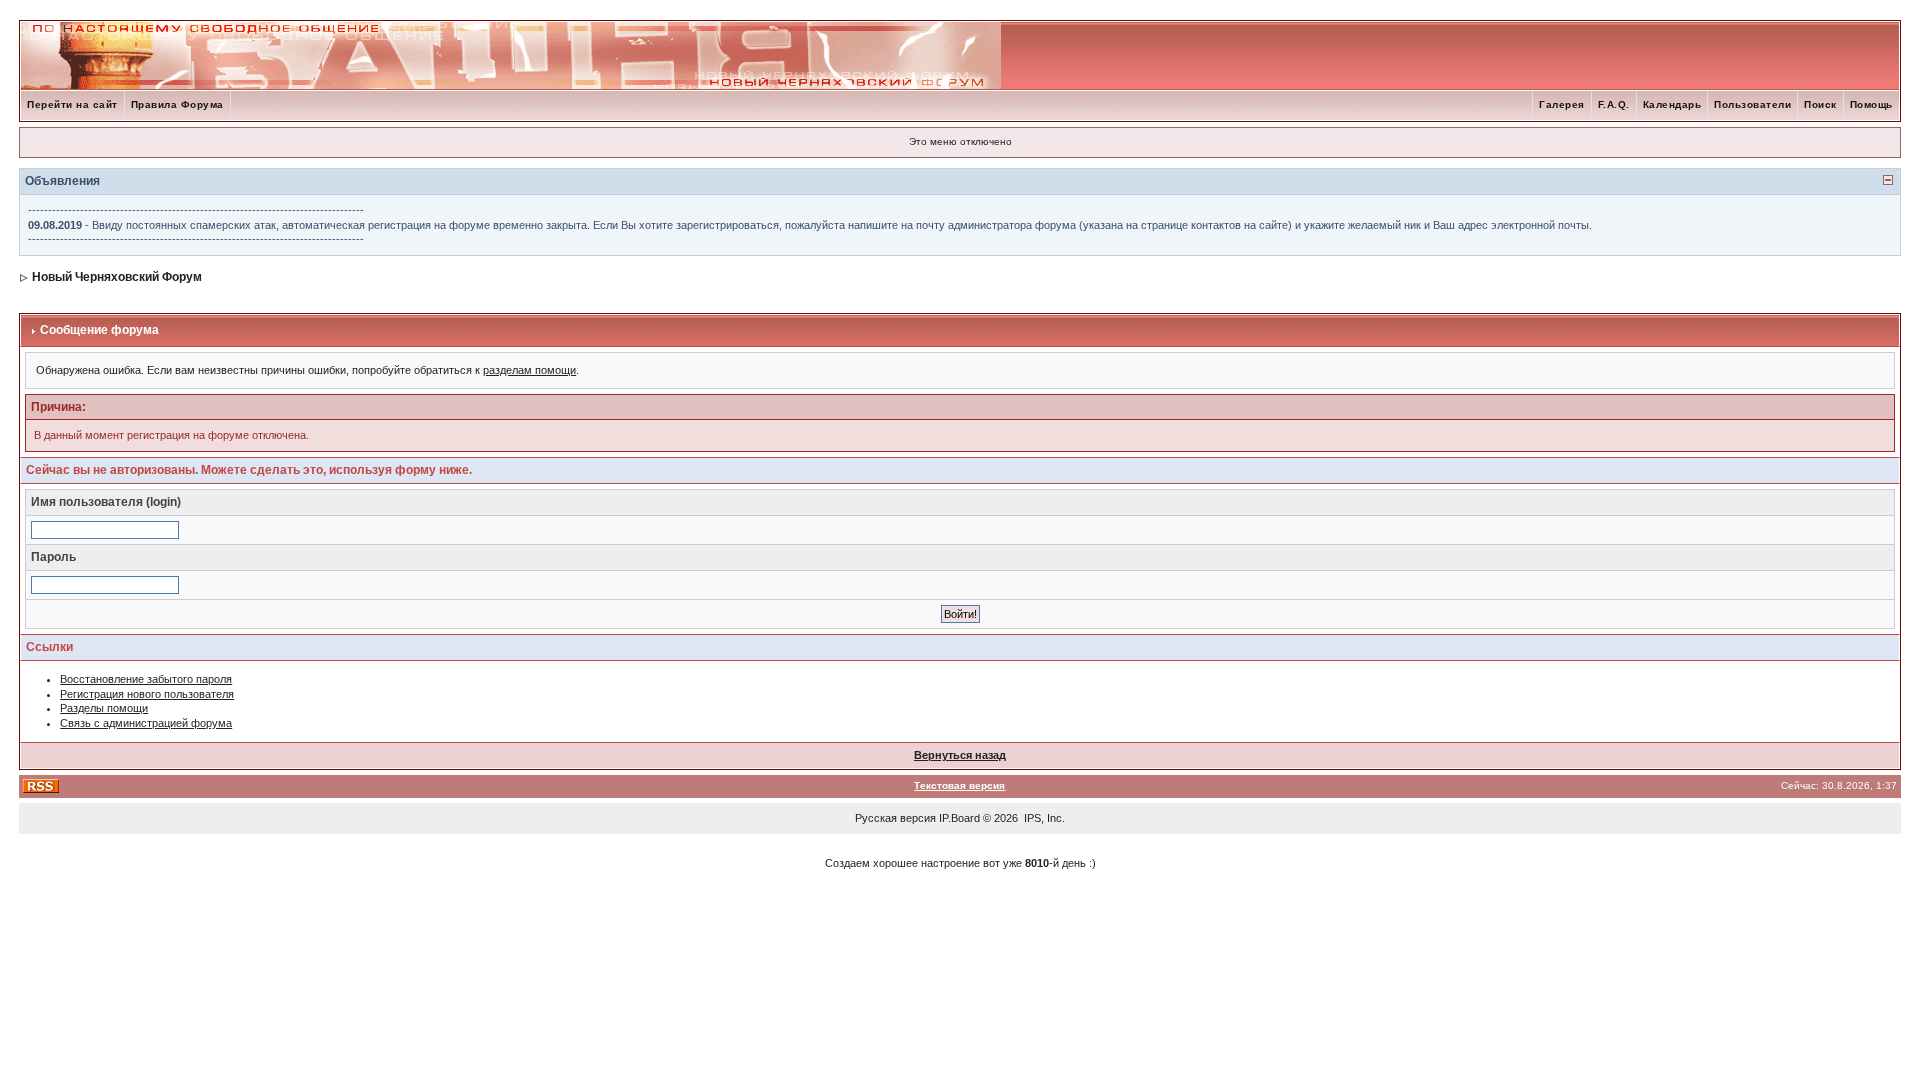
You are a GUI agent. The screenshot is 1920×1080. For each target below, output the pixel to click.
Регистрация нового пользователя (147, 694)
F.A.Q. (1614, 104)
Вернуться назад (960, 755)
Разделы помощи (104, 708)
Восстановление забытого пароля (146, 679)
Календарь (1672, 104)
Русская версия (895, 818)
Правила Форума (177, 104)
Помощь (1871, 104)
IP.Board (959, 818)
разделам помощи (529, 370)
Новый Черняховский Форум (117, 277)
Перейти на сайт (72, 104)
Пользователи (1752, 104)
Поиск (1820, 104)
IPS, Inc (1043, 818)
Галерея (1562, 104)
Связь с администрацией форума (146, 723)
